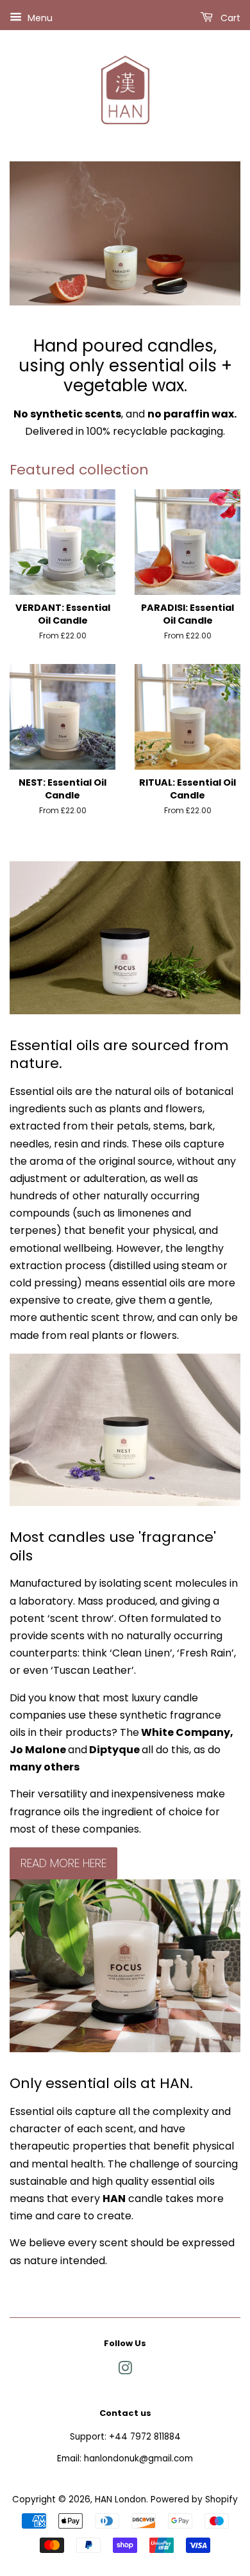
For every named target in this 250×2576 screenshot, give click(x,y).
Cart (229, 18)
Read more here (63, 1863)
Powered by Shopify (194, 2499)
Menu (39, 18)
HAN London (121, 2499)
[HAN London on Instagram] (125, 2371)
